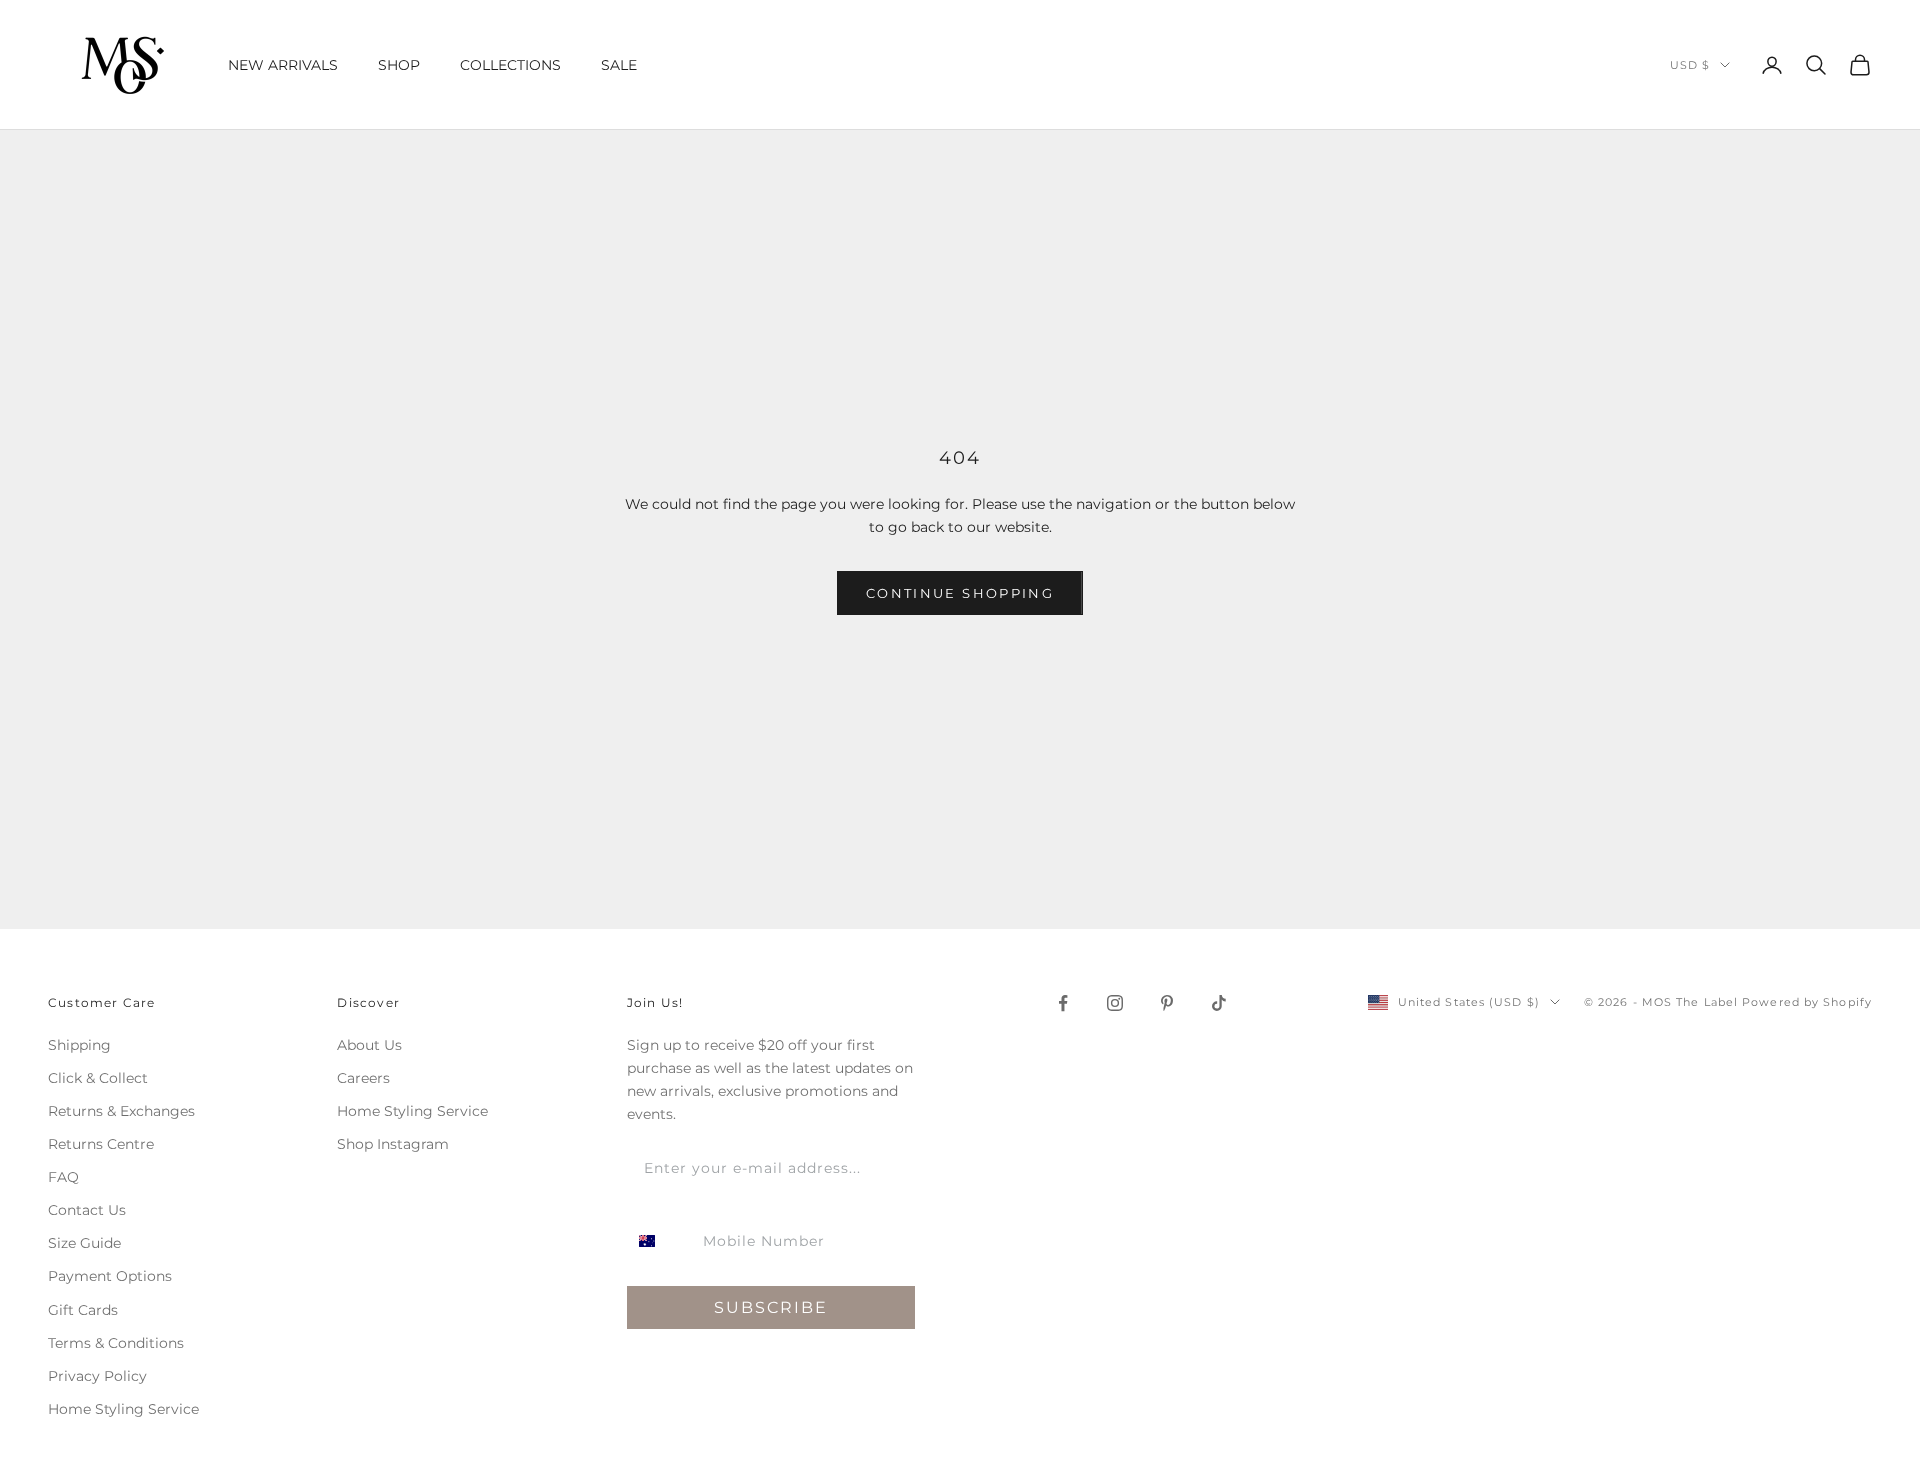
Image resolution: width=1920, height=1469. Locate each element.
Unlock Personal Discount (1155, 870)
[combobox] (1013, 800)
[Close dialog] (1317, 596)
